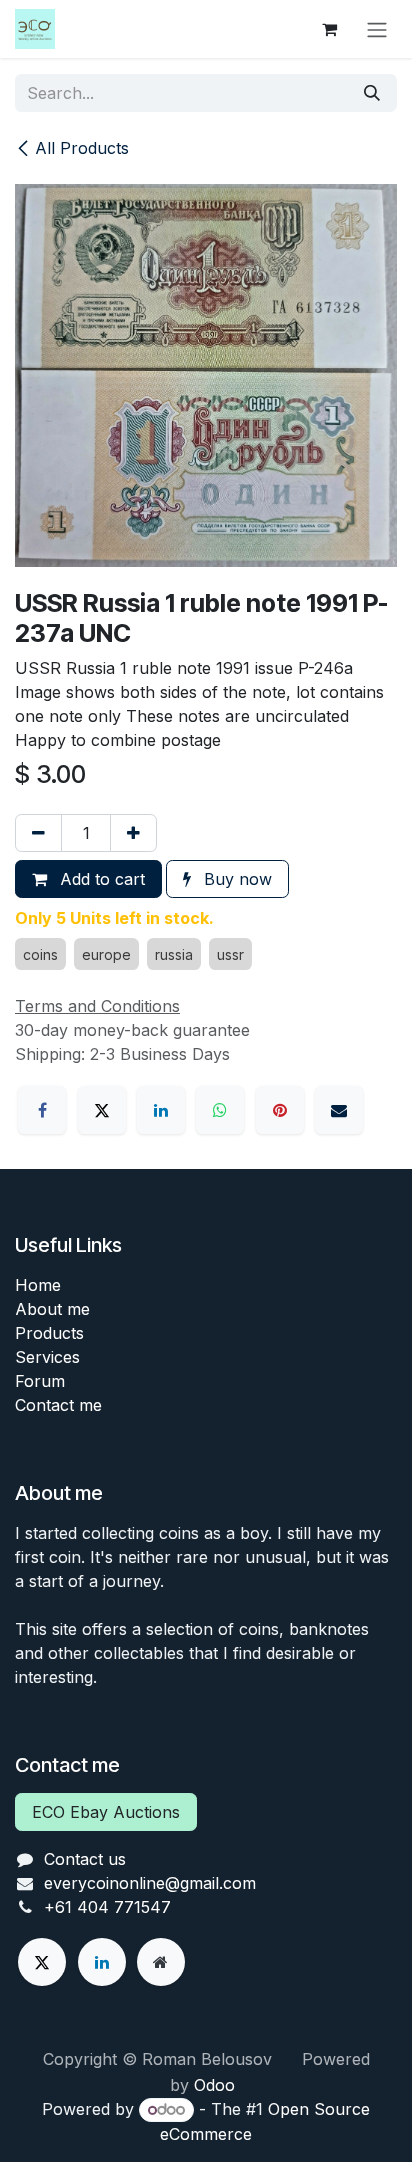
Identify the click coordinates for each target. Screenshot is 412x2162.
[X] (102, 1110)
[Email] (339, 1110)
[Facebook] (42, 1110)
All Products (82, 148)
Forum (40, 1381)
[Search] (372, 93)
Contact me (58, 1405)
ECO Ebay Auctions (106, 1812)
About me (52, 1309)
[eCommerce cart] (329, 29)
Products (49, 1333)
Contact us (85, 1859)
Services (47, 1357)
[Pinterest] (280, 1110)
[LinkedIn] (161, 1110)
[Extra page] (161, 1962)
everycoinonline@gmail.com (150, 1883)
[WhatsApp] (220, 1110)
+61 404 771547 (107, 1907)
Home (38, 1285)
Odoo (214, 2085)
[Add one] (133, 833)
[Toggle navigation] (377, 29)
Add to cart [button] (100, 879)
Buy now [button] (235, 879)
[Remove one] (38, 833)
